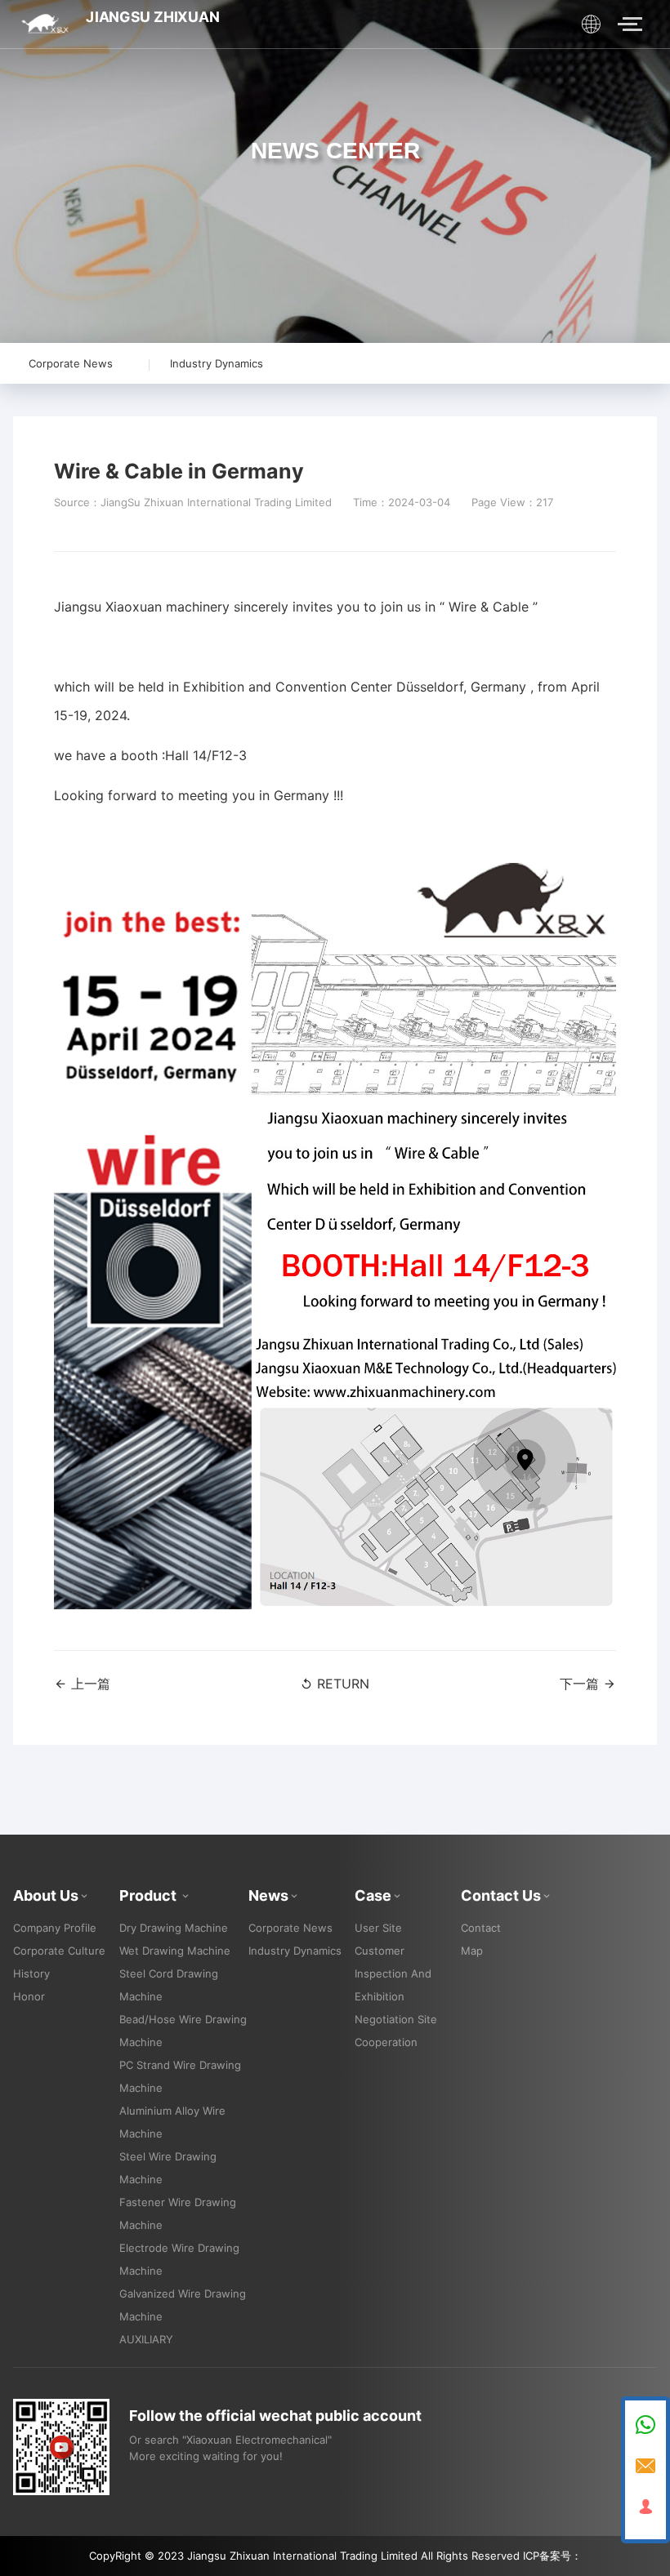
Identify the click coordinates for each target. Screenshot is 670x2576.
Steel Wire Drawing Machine (168, 2168)
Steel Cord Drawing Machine (169, 1985)
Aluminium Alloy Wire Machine (172, 2122)
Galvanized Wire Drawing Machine (183, 2305)
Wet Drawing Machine (175, 1951)
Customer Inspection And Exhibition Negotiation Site (396, 1985)
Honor (29, 1996)
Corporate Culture (59, 1951)
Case (373, 1895)
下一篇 (581, 1684)
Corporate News (71, 363)
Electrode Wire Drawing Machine (179, 2259)
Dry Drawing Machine (174, 1928)
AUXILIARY (146, 2339)
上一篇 (89, 1684)
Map (472, 1951)
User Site (378, 1928)
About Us (46, 1895)
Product (150, 1895)
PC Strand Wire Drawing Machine (180, 2076)
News (268, 1895)
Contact (481, 1928)
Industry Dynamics (217, 363)
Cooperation (386, 2042)
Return (341, 1684)
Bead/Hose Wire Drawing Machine (183, 2031)
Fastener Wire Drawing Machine (178, 2213)
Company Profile (55, 1928)
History (31, 1973)
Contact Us (501, 1895)
